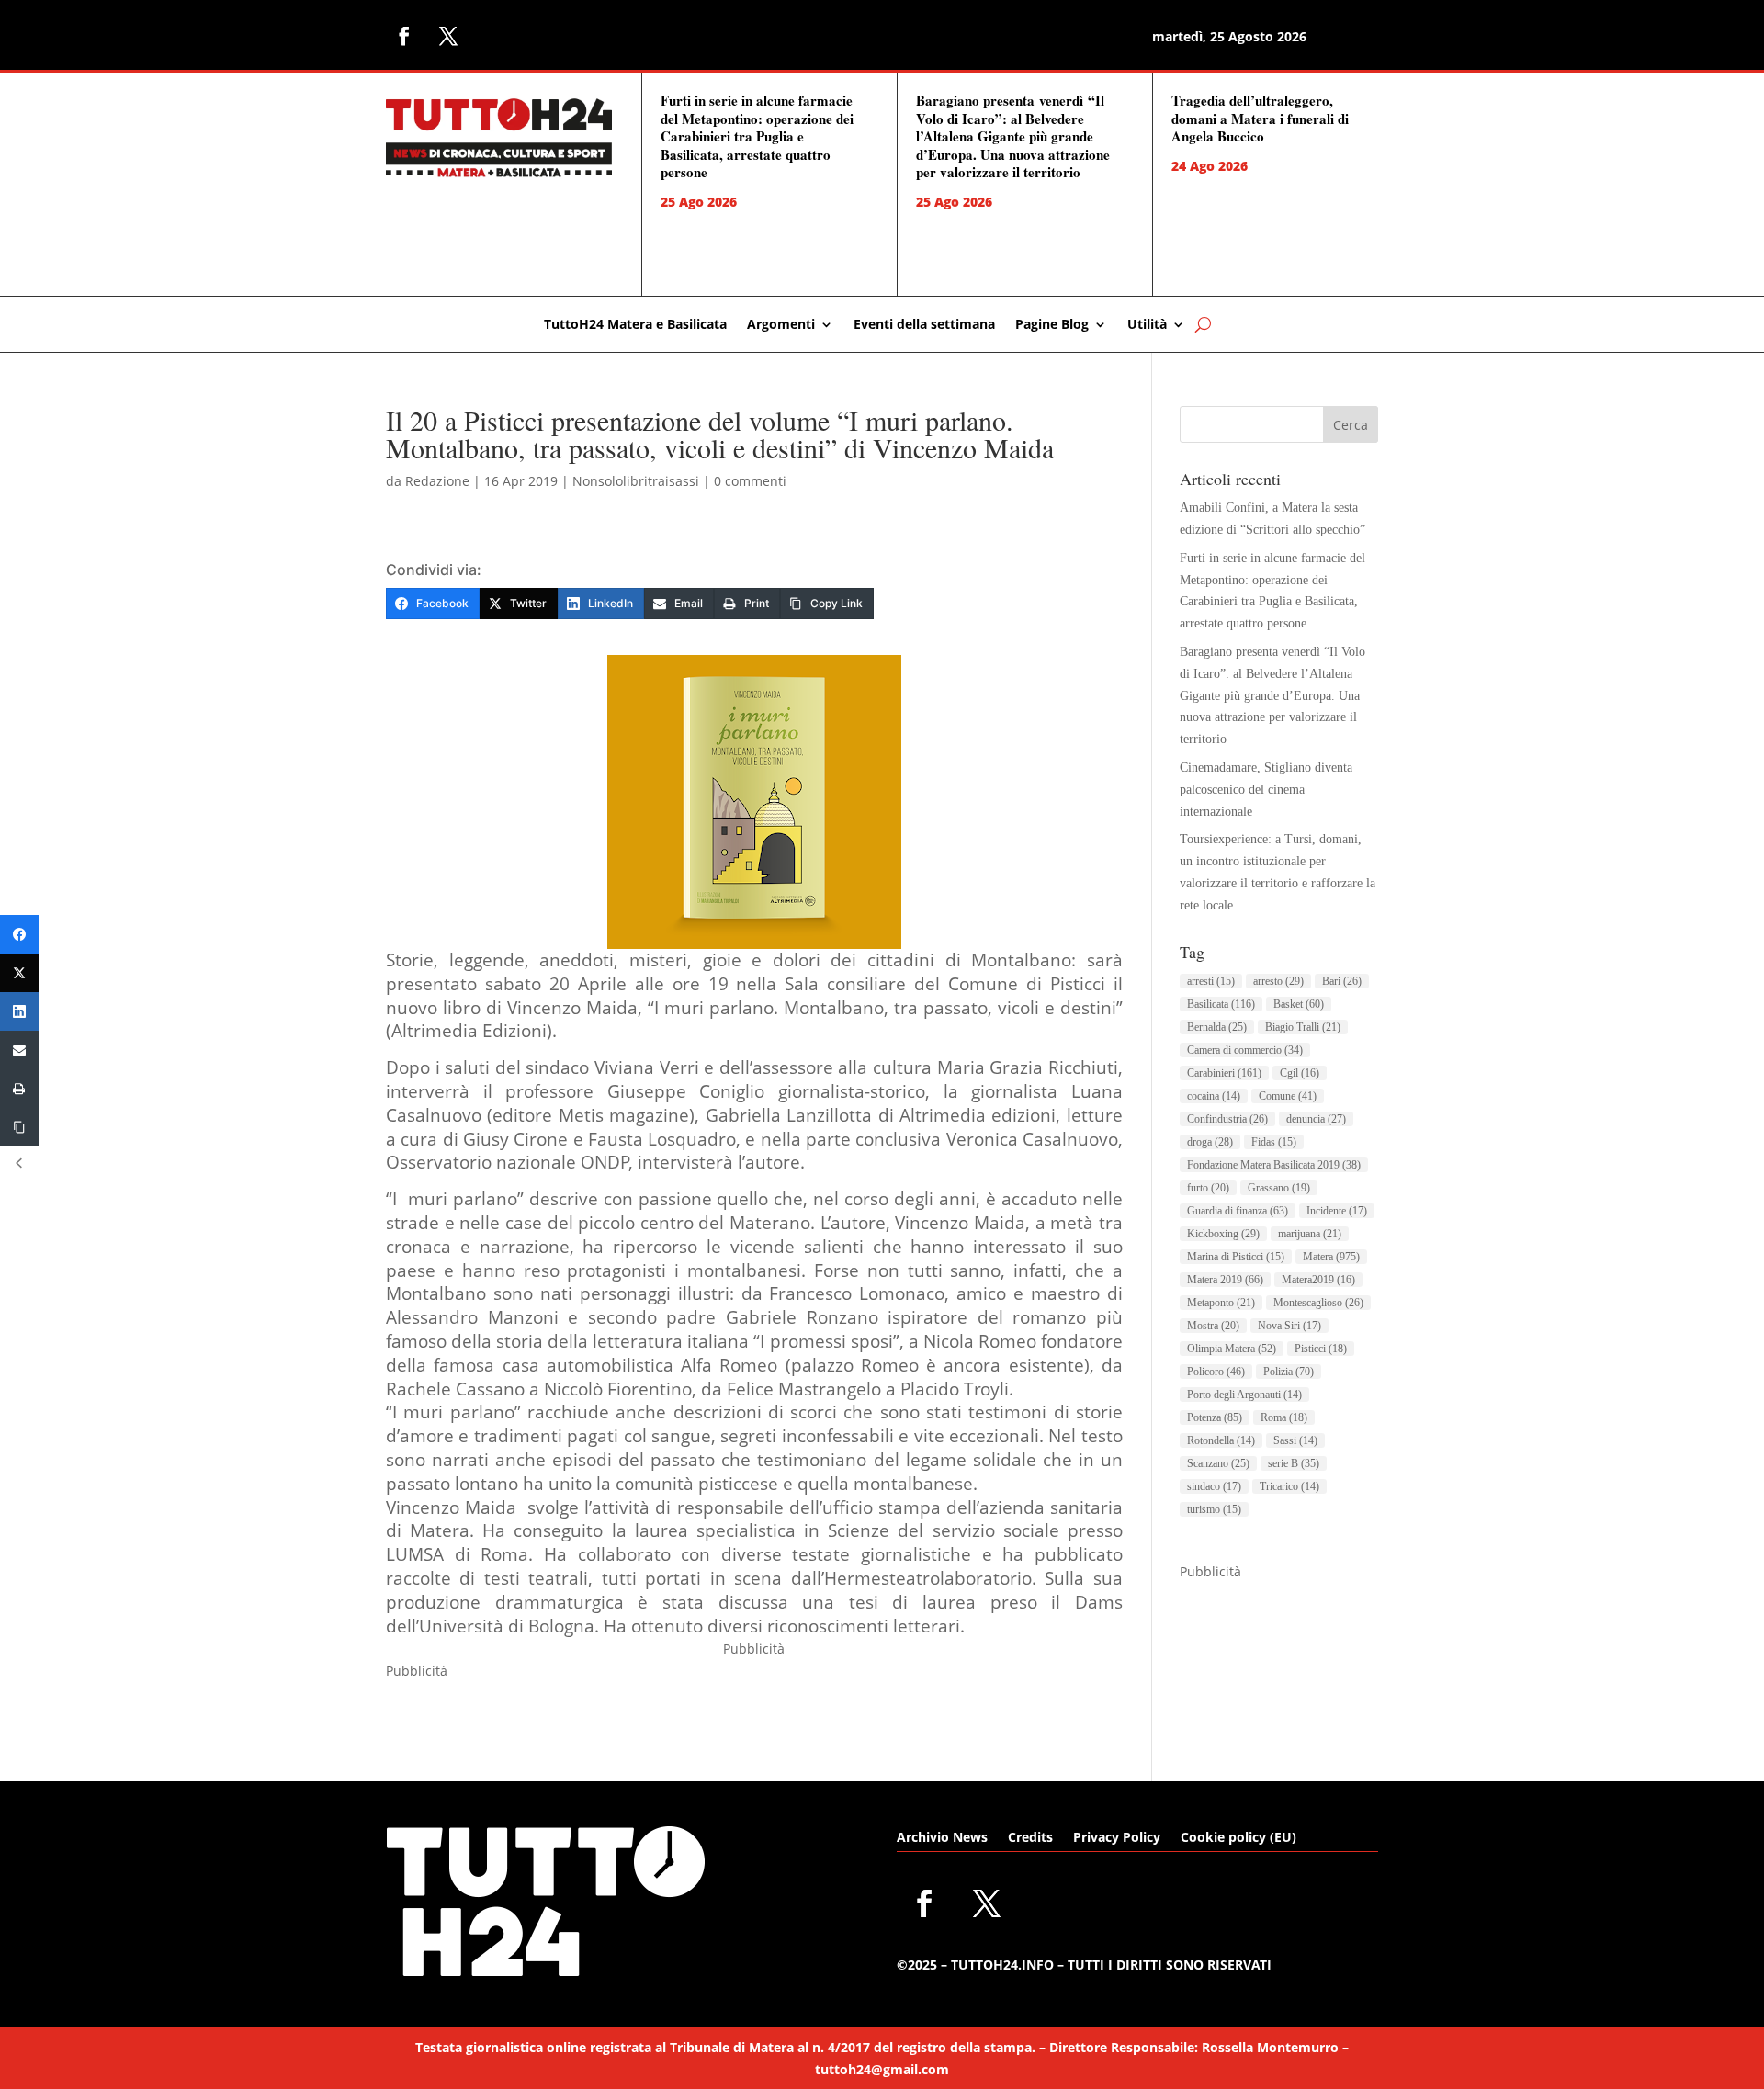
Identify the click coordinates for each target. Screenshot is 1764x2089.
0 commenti (750, 481)
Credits (1030, 1838)
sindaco (1214, 1486)
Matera (1331, 1257)
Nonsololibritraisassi (636, 481)
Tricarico (1289, 1486)
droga (1210, 1142)
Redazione (437, 481)
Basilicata (1221, 1004)
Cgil (1300, 1073)
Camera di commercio (1245, 1050)
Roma (1284, 1417)
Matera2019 (1318, 1280)
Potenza (1215, 1417)
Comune (1288, 1096)
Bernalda (1217, 1027)
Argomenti (781, 325)
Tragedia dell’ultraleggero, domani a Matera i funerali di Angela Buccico (1260, 118)
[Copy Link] (19, 1127)
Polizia (1289, 1372)
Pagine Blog (1052, 325)
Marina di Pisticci (1236, 1257)
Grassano (1279, 1188)
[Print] (19, 1089)
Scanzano (1218, 1463)
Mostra (1213, 1326)
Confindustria (1227, 1119)
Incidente (1337, 1211)
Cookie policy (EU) (1238, 1838)
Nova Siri (1289, 1326)
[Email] (19, 1050)
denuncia (1316, 1119)
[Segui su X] (448, 36)
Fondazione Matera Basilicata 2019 (1274, 1165)
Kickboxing (1223, 1234)
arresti (1211, 981)
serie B (1294, 1463)
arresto (1278, 981)
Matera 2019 (1225, 1280)
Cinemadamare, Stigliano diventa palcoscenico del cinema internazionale (1266, 790)
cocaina (1214, 1096)
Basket (1299, 1004)
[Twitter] (19, 973)
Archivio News (942, 1838)
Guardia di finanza (1238, 1211)
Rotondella (1221, 1440)
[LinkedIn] (19, 1011)
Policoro (1216, 1372)
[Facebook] (19, 934)
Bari (1342, 981)
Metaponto (1221, 1303)
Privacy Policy (1117, 1838)
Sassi (1295, 1440)
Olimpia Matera (1232, 1349)
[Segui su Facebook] (404, 36)
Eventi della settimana (924, 325)
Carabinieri (1224, 1073)
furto (1208, 1188)
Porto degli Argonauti (1244, 1395)
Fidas (1274, 1142)
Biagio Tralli (1303, 1027)
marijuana (1310, 1234)
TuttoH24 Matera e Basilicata (635, 325)
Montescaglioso (1318, 1303)
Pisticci (1321, 1349)
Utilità (1147, 325)
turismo (1214, 1509)
